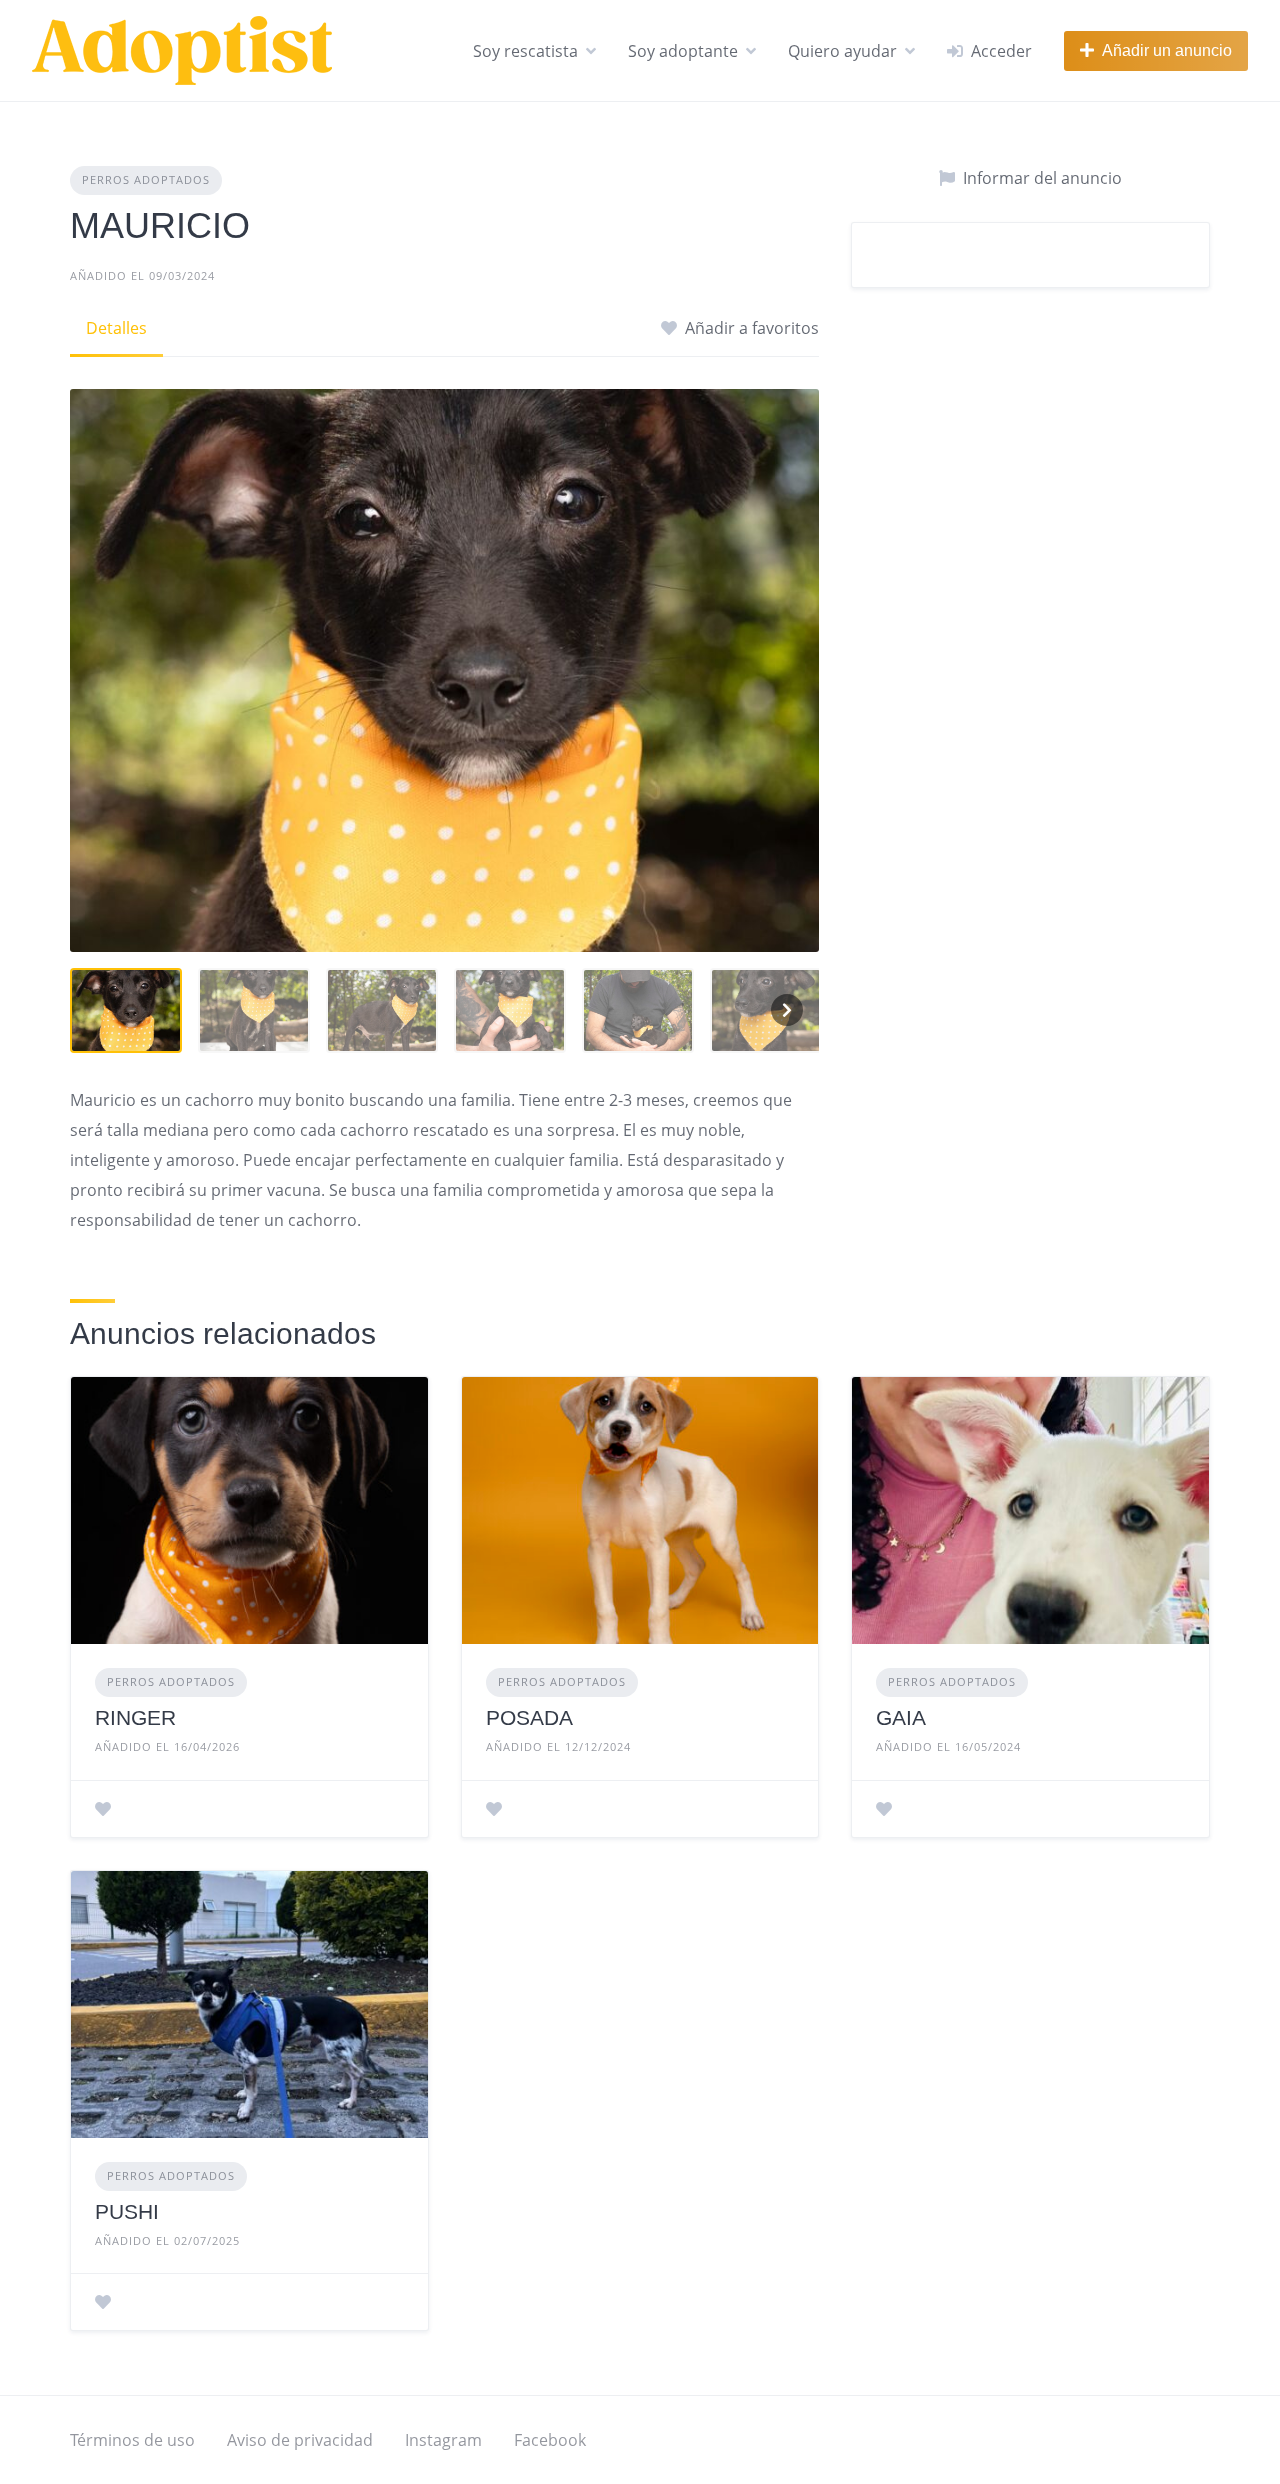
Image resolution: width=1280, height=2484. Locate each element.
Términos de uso (132, 2440)
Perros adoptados (146, 179)
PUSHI (127, 2211)
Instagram (443, 2440)
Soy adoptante (683, 51)
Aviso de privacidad (300, 2440)
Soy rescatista (525, 51)
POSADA (529, 1717)
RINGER (135, 1717)
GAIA (901, 1717)
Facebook (550, 2440)
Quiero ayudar (842, 51)
